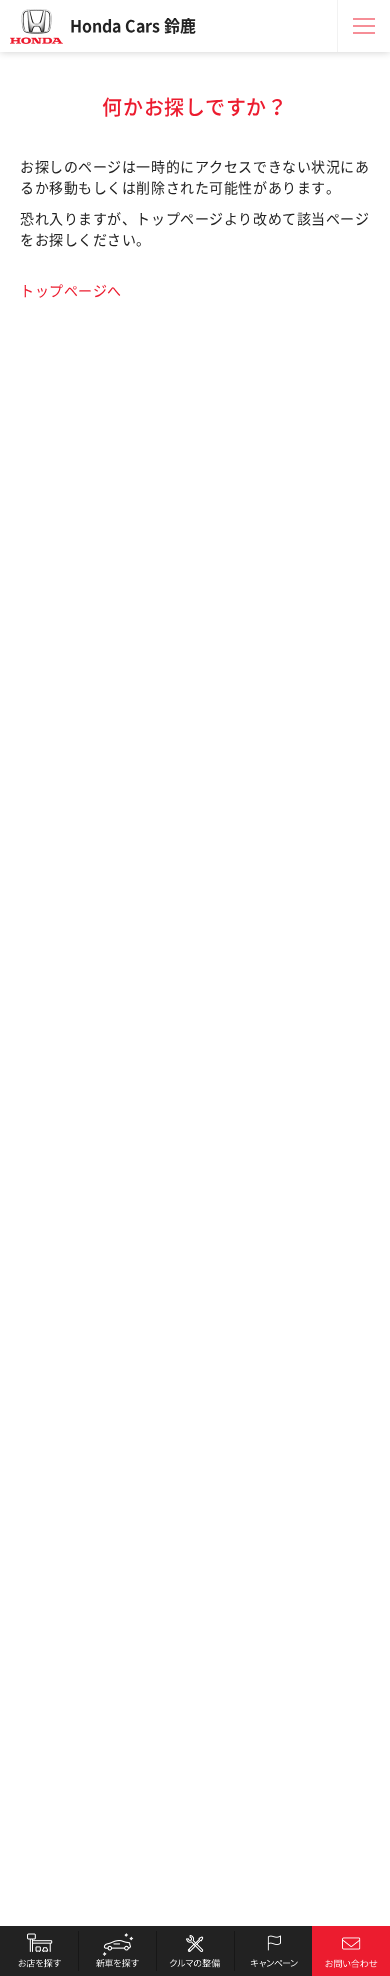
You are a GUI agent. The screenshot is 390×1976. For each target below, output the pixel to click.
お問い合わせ (351, 1951)
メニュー (364, 26)
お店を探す (39, 1951)
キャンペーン (273, 1951)
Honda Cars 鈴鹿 (133, 26)
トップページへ (71, 291)
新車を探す (117, 1951)
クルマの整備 (195, 1951)
